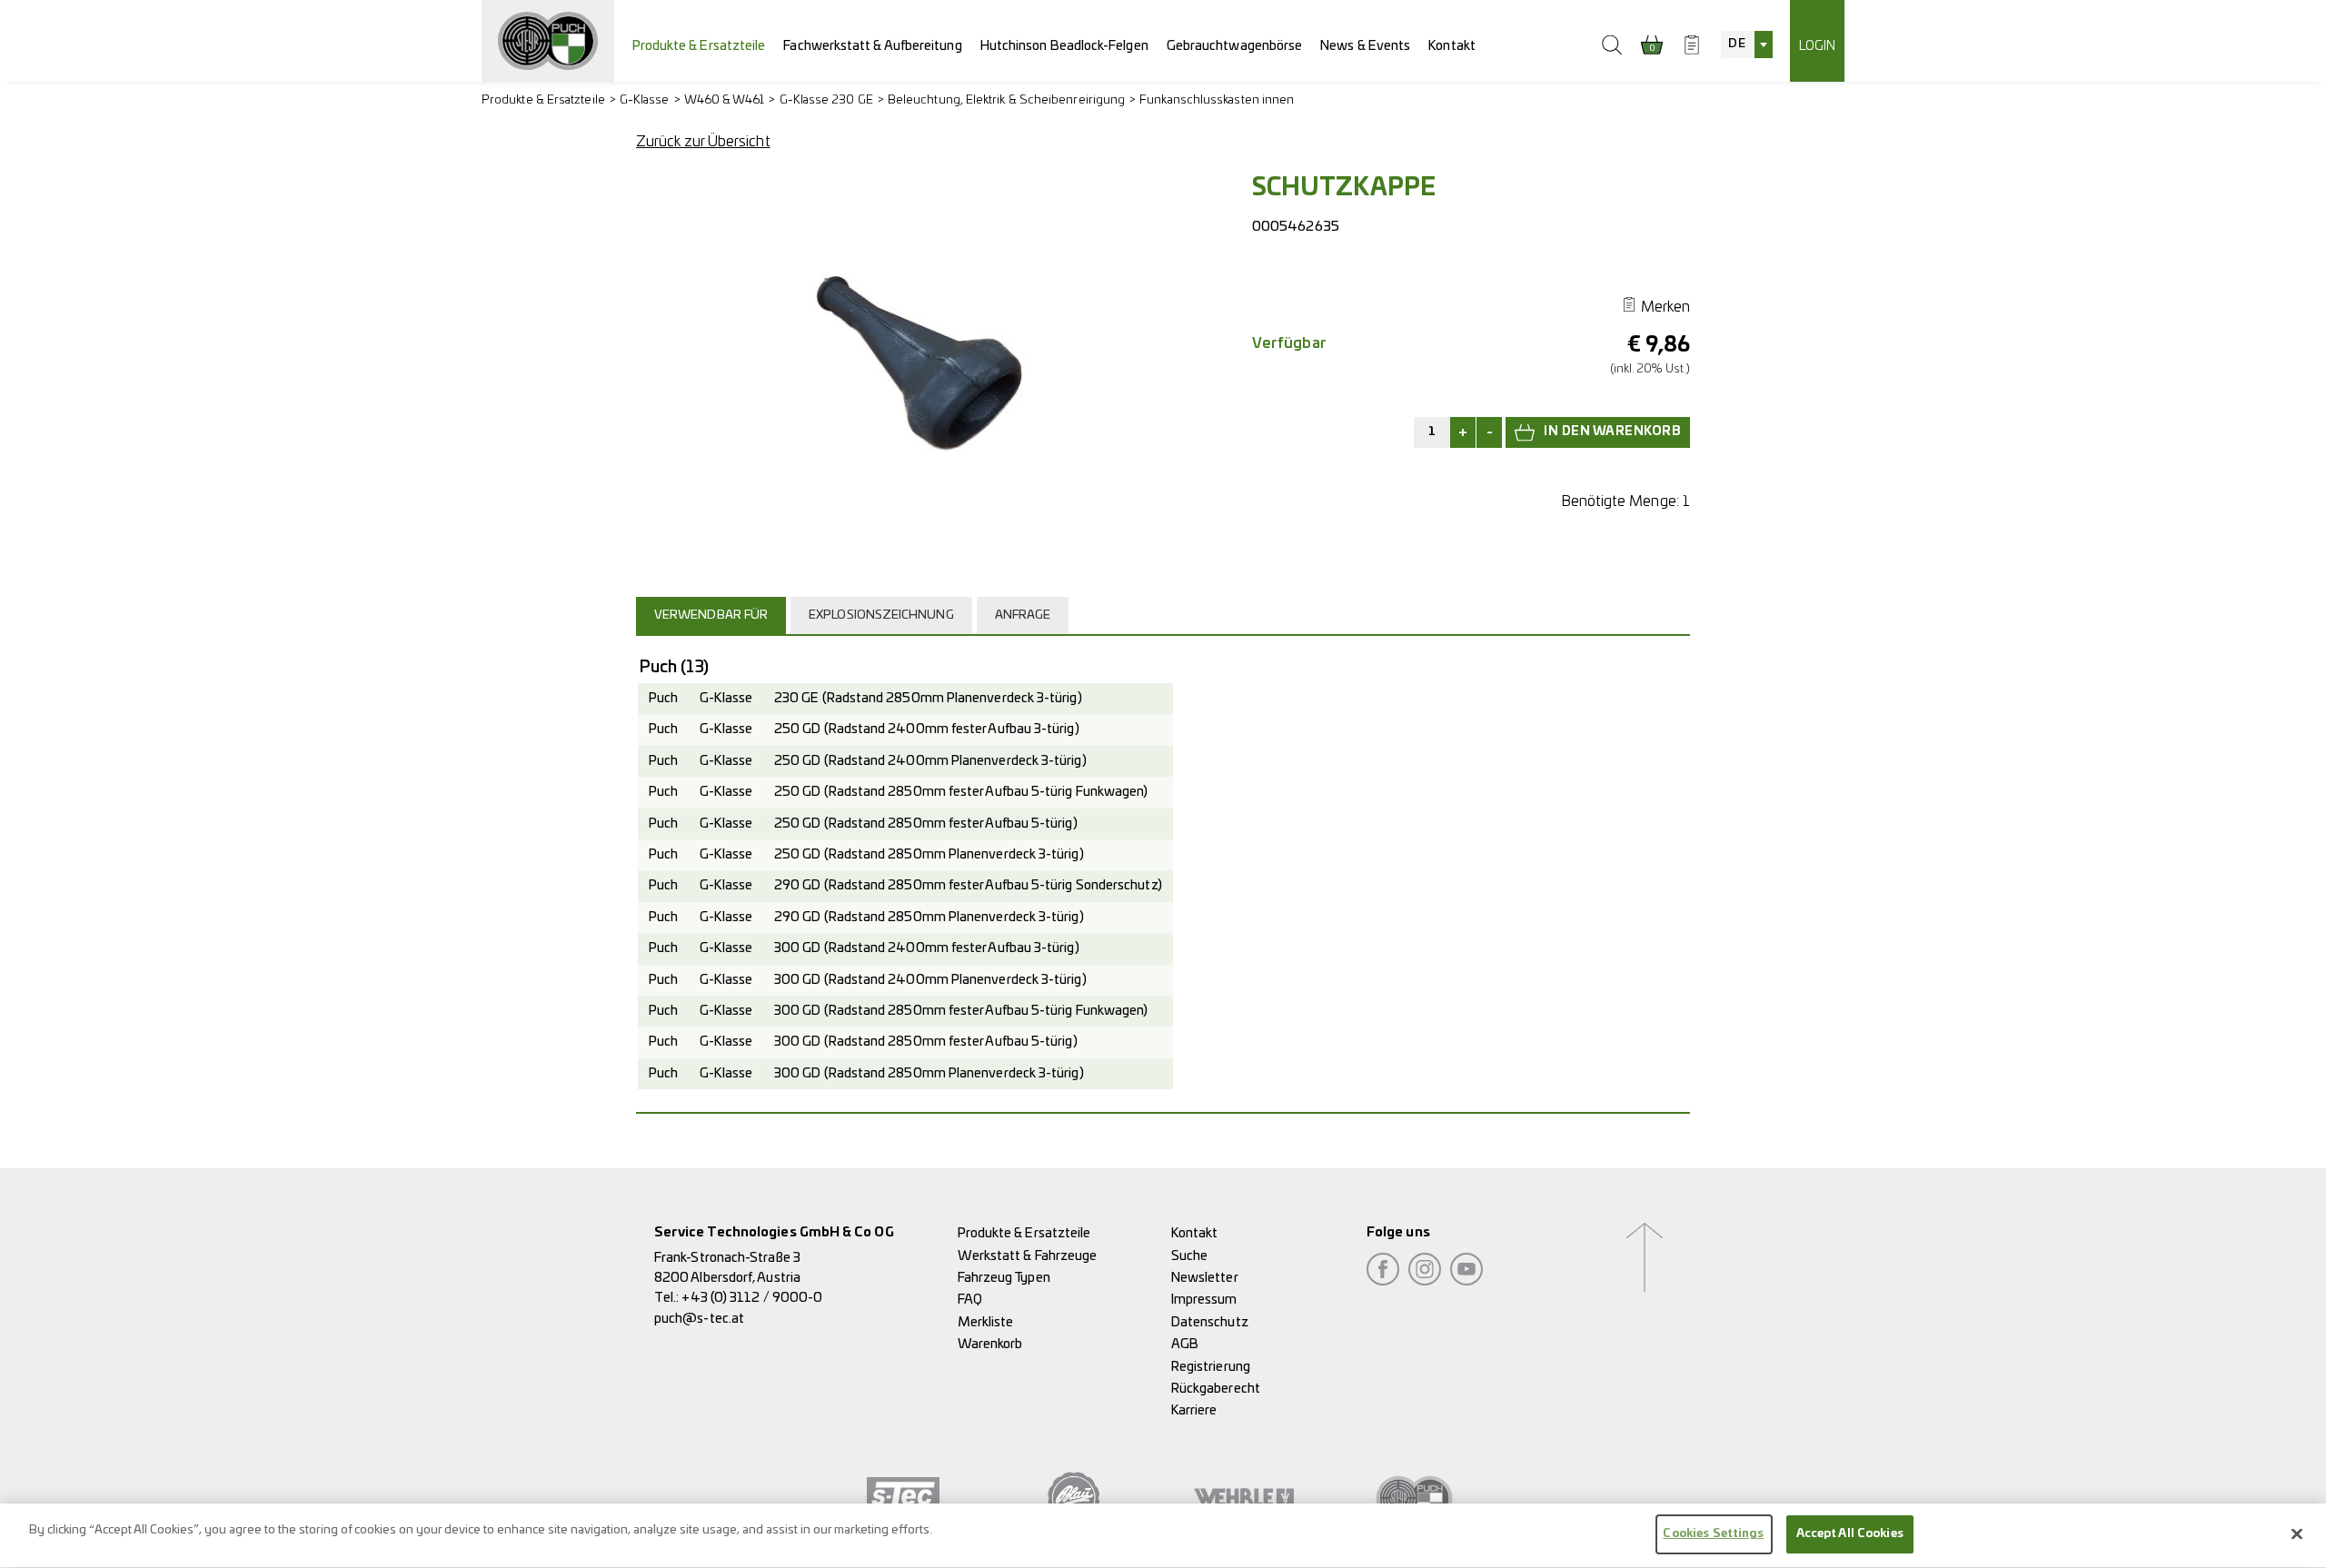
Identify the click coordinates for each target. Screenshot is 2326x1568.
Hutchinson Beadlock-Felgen (1064, 46)
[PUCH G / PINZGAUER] (548, 41)
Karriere (1194, 1410)
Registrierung (1211, 1367)
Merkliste (986, 1322)
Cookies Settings (1713, 1534)
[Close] (2297, 1533)
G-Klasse (645, 100)
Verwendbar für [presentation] (711, 615)
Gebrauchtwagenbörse (1235, 46)
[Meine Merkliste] (1692, 45)
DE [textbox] (1736, 44)
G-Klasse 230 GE (826, 100)
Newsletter (1205, 1278)
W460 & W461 (725, 100)
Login (1817, 46)
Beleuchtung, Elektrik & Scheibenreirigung (1006, 100)
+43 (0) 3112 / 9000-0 (752, 1298)
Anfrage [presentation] (1023, 615)
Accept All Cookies (1850, 1534)
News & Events (1365, 46)
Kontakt (1452, 46)
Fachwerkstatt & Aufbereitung (872, 46)
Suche (1189, 1256)
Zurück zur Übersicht (703, 142)
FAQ (970, 1300)
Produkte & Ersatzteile (699, 46)
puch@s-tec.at (699, 1319)
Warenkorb (990, 1344)
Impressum (1204, 1300)
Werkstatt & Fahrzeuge (1028, 1256)
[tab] (713, 615)
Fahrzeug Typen (1004, 1278)
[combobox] (1746, 45)
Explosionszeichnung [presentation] (881, 615)
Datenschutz (1210, 1322)
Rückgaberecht (1216, 1389)
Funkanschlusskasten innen (1217, 100)
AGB (1185, 1344)
